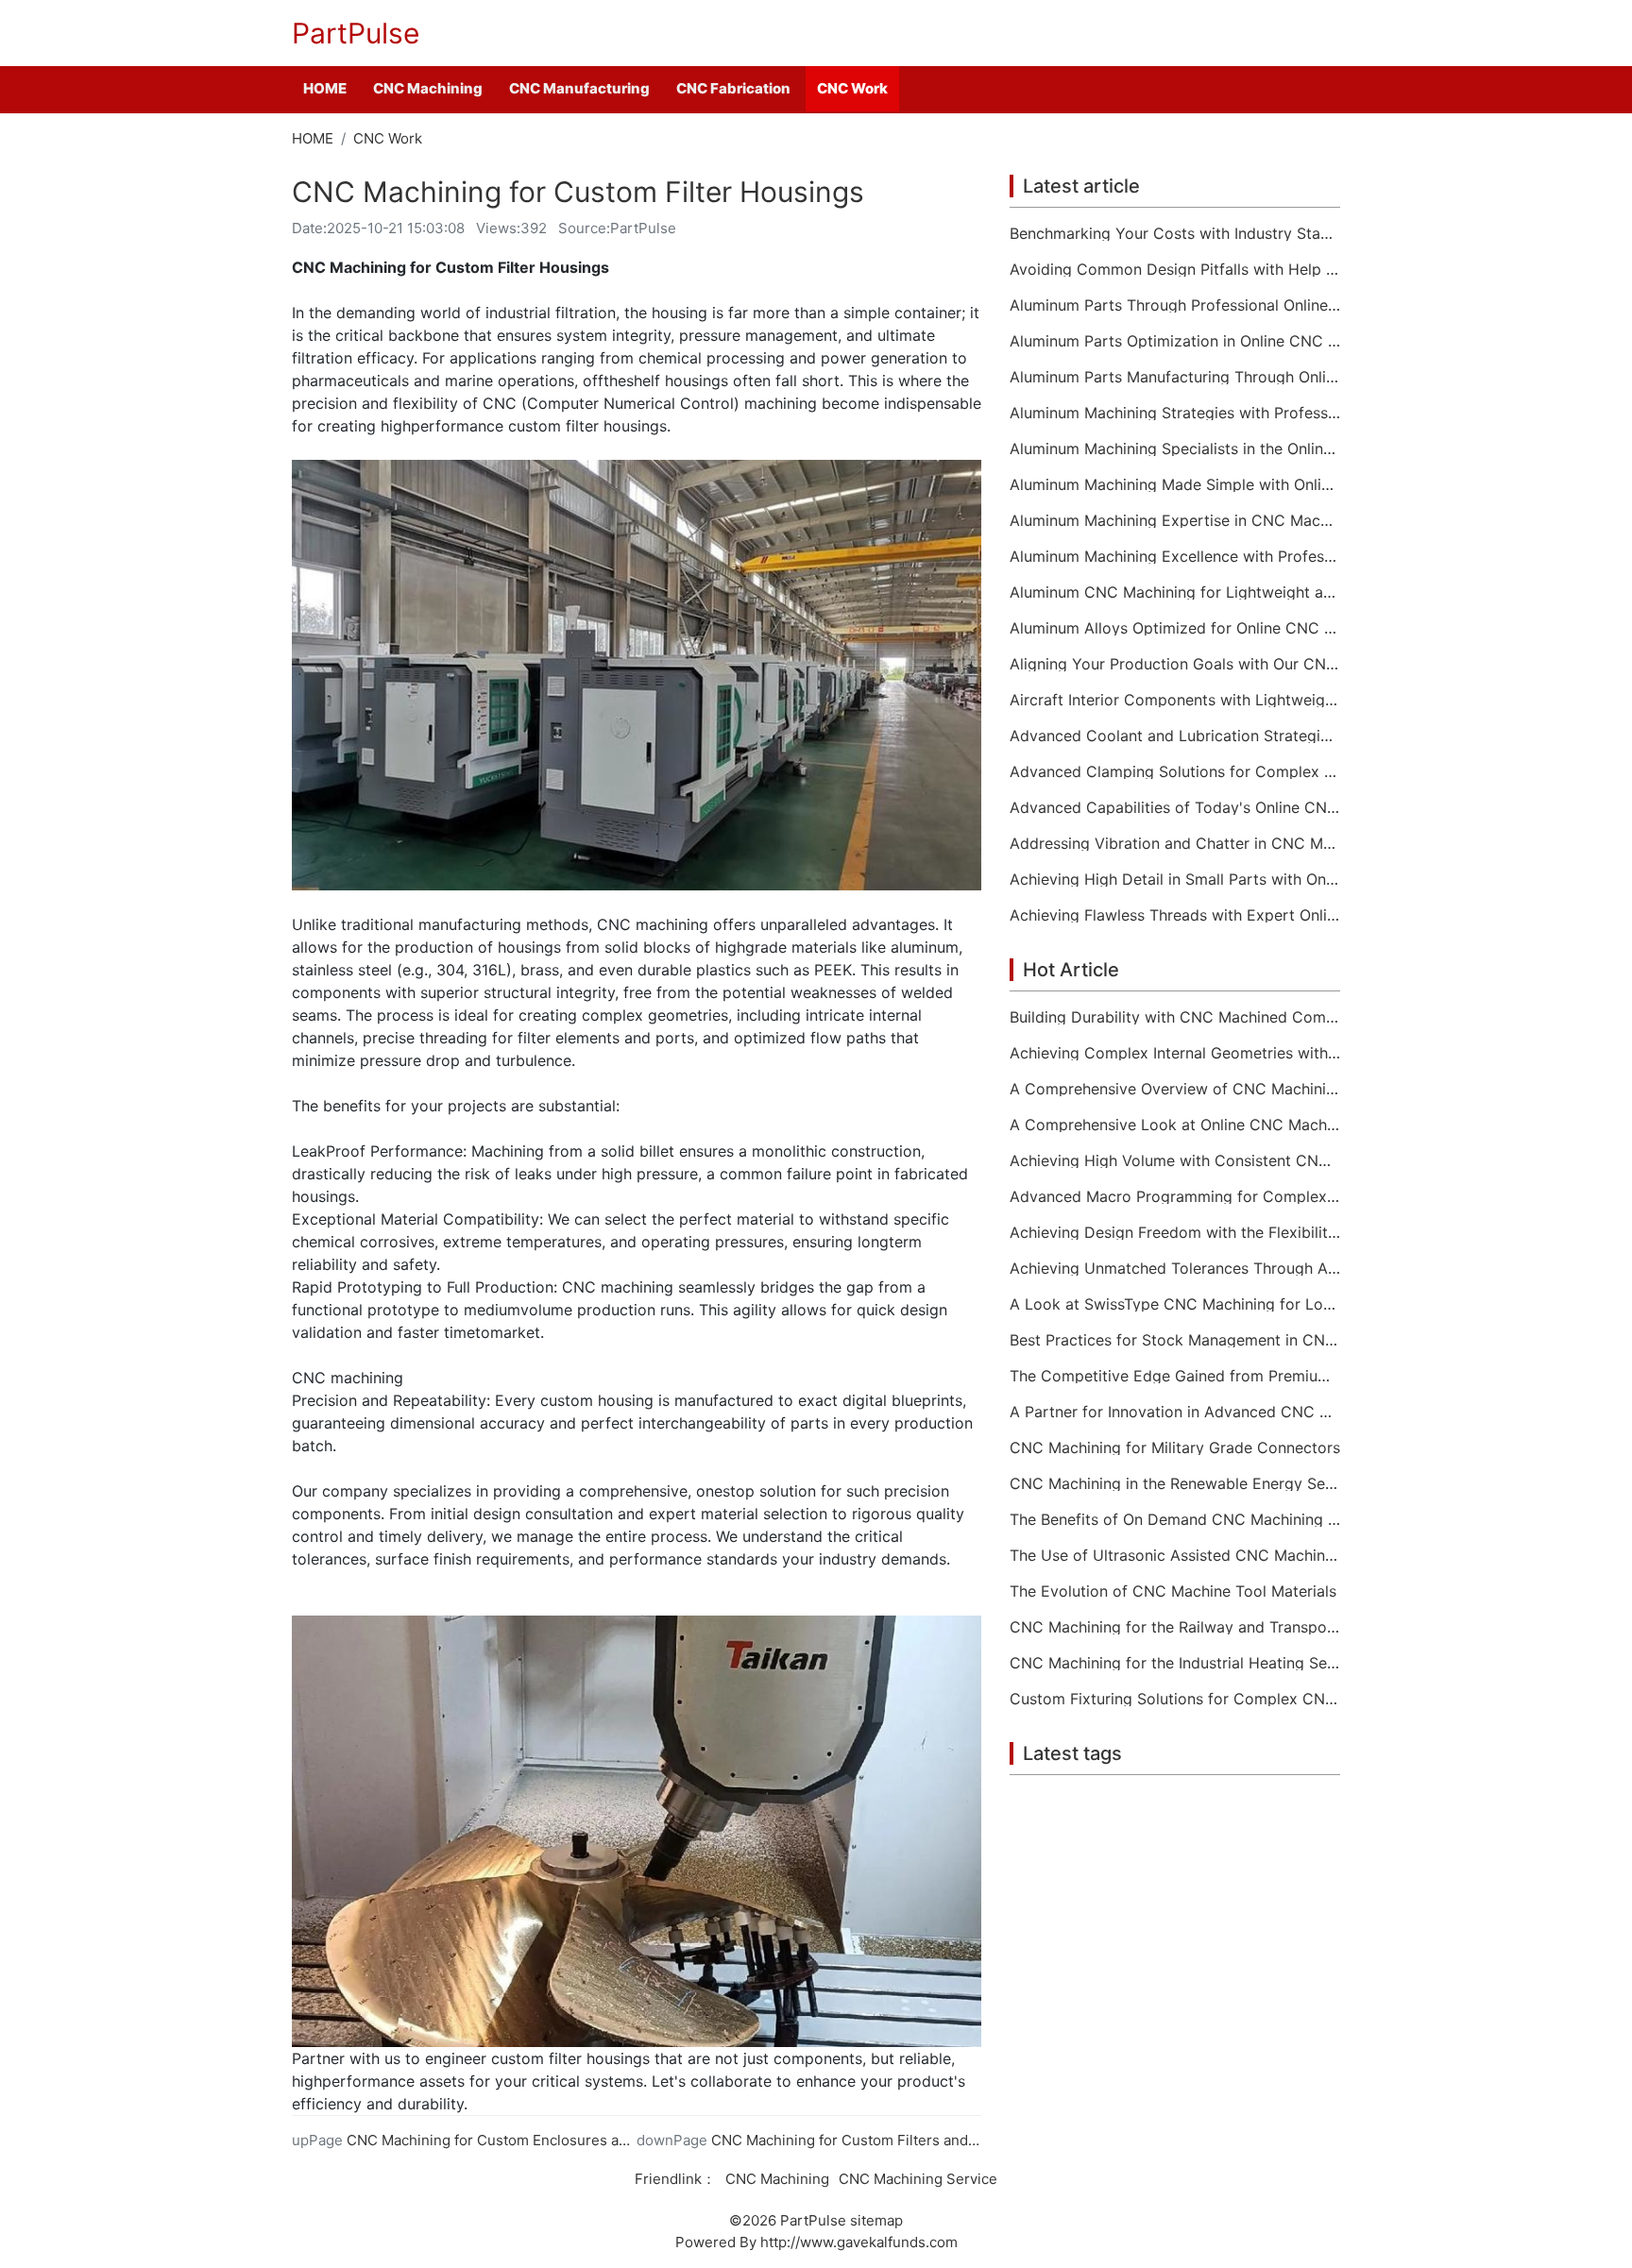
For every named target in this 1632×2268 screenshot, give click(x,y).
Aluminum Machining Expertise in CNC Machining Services (1175, 520)
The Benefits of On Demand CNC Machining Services (1175, 1519)
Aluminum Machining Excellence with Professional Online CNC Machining (1175, 556)
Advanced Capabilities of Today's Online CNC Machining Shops (1175, 807)
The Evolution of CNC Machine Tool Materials (1173, 1591)
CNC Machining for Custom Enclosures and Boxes (514, 2140)
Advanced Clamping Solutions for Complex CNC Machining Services (1175, 771)
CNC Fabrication (733, 88)
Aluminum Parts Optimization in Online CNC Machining (1175, 341)
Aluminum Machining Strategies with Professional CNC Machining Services (1175, 413)
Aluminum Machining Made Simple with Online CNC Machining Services (1175, 484)
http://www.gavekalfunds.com (859, 2242)
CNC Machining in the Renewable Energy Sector (1175, 1483)
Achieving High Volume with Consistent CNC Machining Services (1175, 1160)
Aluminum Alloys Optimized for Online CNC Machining (1175, 628)
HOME (325, 88)
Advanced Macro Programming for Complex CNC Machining (1175, 1196)
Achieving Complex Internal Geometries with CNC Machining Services (1175, 1053)
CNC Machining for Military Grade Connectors (1175, 1447)
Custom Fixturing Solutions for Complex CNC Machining (1175, 1699)
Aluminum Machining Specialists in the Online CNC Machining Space (1175, 449)
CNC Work (852, 88)
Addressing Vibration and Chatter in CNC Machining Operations (1175, 843)
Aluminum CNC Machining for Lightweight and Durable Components (1175, 592)
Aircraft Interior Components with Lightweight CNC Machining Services (1175, 700)
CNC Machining (428, 88)
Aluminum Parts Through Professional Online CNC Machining (1175, 305)
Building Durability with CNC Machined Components (1175, 1017)
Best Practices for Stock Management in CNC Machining (1175, 1340)
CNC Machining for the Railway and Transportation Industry (1175, 1627)
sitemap (876, 2220)
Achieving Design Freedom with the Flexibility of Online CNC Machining (1175, 1232)
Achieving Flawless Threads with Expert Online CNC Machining (1175, 915)
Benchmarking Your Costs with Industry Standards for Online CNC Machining (1175, 233)
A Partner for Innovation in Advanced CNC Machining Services (1175, 1412)
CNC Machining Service (918, 2179)
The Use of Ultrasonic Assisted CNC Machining (1175, 1555)
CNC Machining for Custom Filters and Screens (869, 2140)
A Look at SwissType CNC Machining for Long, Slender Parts (1175, 1304)
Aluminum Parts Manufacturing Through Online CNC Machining (1175, 377)
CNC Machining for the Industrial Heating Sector (1175, 1663)
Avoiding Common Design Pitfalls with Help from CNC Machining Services (1175, 269)
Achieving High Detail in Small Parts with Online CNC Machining (1175, 879)
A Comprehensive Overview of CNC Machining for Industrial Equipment (1175, 1089)
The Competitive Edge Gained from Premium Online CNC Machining (1175, 1376)
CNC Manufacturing (579, 88)
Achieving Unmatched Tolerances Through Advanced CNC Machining (1175, 1268)
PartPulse (356, 33)
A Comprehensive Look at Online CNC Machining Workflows (1175, 1125)
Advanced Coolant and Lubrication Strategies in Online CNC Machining (1175, 736)
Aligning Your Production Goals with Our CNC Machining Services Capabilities (1175, 664)
